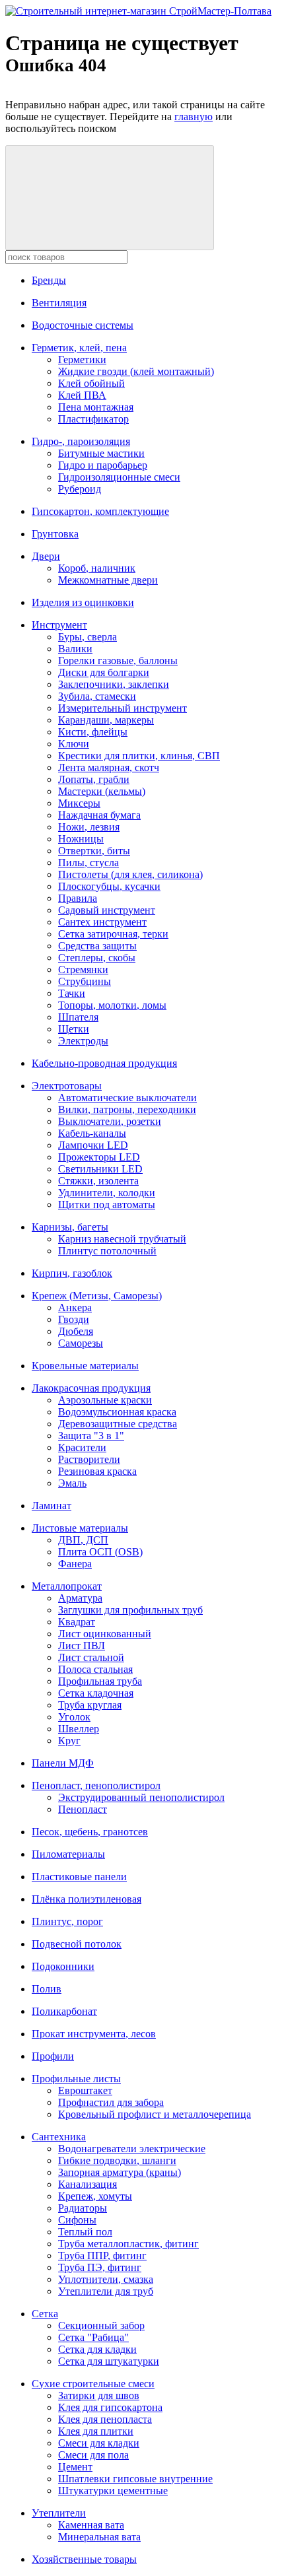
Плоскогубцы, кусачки (109, 886)
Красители (82, 1447)
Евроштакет (85, 2090)
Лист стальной (91, 1657)
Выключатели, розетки (110, 1121)
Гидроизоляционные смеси (119, 477)
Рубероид (80, 489)
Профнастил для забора (111, 2102)
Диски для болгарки (104, 672)
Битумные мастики (101, 453)
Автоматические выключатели (127, 1098)
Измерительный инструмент (123, 708)
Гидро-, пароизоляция (81, 441)
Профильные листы (76, 2079)
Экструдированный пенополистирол (141, 1797)
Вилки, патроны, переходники (127, 1109)
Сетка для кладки (97, 2349)
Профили (53, 2056)
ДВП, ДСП (83, 1540)
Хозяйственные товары (84, 2559)
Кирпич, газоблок (72, 1273)
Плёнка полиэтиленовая (87, 1899)
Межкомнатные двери (108, 580)
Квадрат (77, 1622)
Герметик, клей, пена (79, 348)
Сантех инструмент (102, 922)
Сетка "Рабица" (93, 2337)
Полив (47, 1989)
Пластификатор (93, 419)
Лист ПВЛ (82, 1645)
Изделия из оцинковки (83, 602)
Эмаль (72, 1483)
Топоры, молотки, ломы (112, 1005)
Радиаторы (83, 2208)
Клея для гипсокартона (110, 2407)
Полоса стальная (95, 1669)
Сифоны (77, 2220)
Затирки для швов (99, 2395)
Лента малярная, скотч (109, 767)
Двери (46, 556)
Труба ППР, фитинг (102, 2255)
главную (194, 117)
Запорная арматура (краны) (120, 2172)
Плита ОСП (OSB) (100, 1552)
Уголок (74, 1717)
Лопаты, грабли (94, 779)
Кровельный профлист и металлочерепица (155, 2114)
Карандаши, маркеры (106, 720)
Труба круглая (90, 1705)
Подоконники (63, 1966)
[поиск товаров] (110, 198)
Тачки (72, 993)
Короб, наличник (97, 568)
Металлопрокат (67, 1586)
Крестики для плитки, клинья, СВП (139, 756)
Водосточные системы (83, 325)
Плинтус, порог (67, 1921)
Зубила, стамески (97, 696)
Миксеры (79, 803)
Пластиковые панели (79, 1877)
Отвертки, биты (94, 851)
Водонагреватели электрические (132, 2149)
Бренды (49, 280)
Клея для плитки (96, 2431)
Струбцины (85, 981)
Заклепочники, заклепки (114, 684)
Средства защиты (97, 946)
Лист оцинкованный (105, 1634)
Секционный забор (101, 2325)
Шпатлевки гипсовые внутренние (135, 2479)
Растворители (89, 1459)
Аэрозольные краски (105, 1400)
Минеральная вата (99, 2537)
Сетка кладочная (96, 1693)
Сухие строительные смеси (93, 2384)
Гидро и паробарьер (103, 465)
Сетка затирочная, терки (113, 934)
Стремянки (83, 969)
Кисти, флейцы (93, 732)
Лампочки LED (93, 1145)
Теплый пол (85, 2232)
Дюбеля (76, 1331)
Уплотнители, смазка (106, 2279)
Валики (75, 649)
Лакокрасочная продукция (91, 1388)
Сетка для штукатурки (109, 2361)
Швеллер (79, 1729)
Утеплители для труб (106, 2291)
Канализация (88, 2184)
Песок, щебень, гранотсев (90, 1832)
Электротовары (67, 1086)
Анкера (75, 1307)
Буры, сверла (88, 637)
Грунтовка (55, 534)
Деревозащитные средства (118, 1424)
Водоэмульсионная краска (117, 1412)
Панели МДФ (63, 1763)
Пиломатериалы (68, 1854)
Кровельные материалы (85, 1366)
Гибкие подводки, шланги (117, 2160)
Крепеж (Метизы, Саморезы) (97, 1296)
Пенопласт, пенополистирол (96, 1785)
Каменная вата (91, 2525)
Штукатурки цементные (113, 2491)
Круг (69, 1741)
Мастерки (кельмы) (102, 791)
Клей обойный (91, 383)
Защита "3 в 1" (91, 1436)
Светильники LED (100, 1169)
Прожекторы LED (99, 1157)
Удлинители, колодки (107, 1193)
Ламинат (52, 1506)
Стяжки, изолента (98, 1181)
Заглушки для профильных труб (130, 1610)
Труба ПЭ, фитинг (100, 2267)
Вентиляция (59, 303)
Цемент (75, 2467)
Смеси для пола (93, 2455)
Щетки (74, 1029)
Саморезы (81, 1343)
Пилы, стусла (89, 863)
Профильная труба (100, 1681)
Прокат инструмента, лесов (94, 2034)
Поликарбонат (64, 2011)
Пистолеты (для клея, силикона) (130, 874)
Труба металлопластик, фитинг (128, 2244)
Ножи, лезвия (89, 827)
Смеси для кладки (99, 2443)
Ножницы (81, 839)
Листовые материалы (80, 1528)
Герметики (82, 359)
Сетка (45, 2314)
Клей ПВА (82, 395)
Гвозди (74, 1319)
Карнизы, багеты (70, 1227)
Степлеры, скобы (97, 958)
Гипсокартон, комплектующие (100, 511)
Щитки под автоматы (107, 1204)
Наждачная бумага (99, 815)
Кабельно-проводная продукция (104, 1063)
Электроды (83, 1041)
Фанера (75, 1564)
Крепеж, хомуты (95, 2196)
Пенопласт (83, 1809)
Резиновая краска (97, 1471)
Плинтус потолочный (107, 1251)
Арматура (80, 1598)
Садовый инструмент (107, 910)
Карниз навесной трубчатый (122, 1239)
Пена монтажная (96, 407)
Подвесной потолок (77, 1944)
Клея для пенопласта (105, 2419)
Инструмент (59, 625)
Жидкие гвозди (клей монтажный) (136, 371)
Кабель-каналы (92, 1133)
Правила (78, 898)
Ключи (74, 744)
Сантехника (59, 2137)
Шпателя (78, 1017)
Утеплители (59, 2513)
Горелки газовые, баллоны (118, 661)
